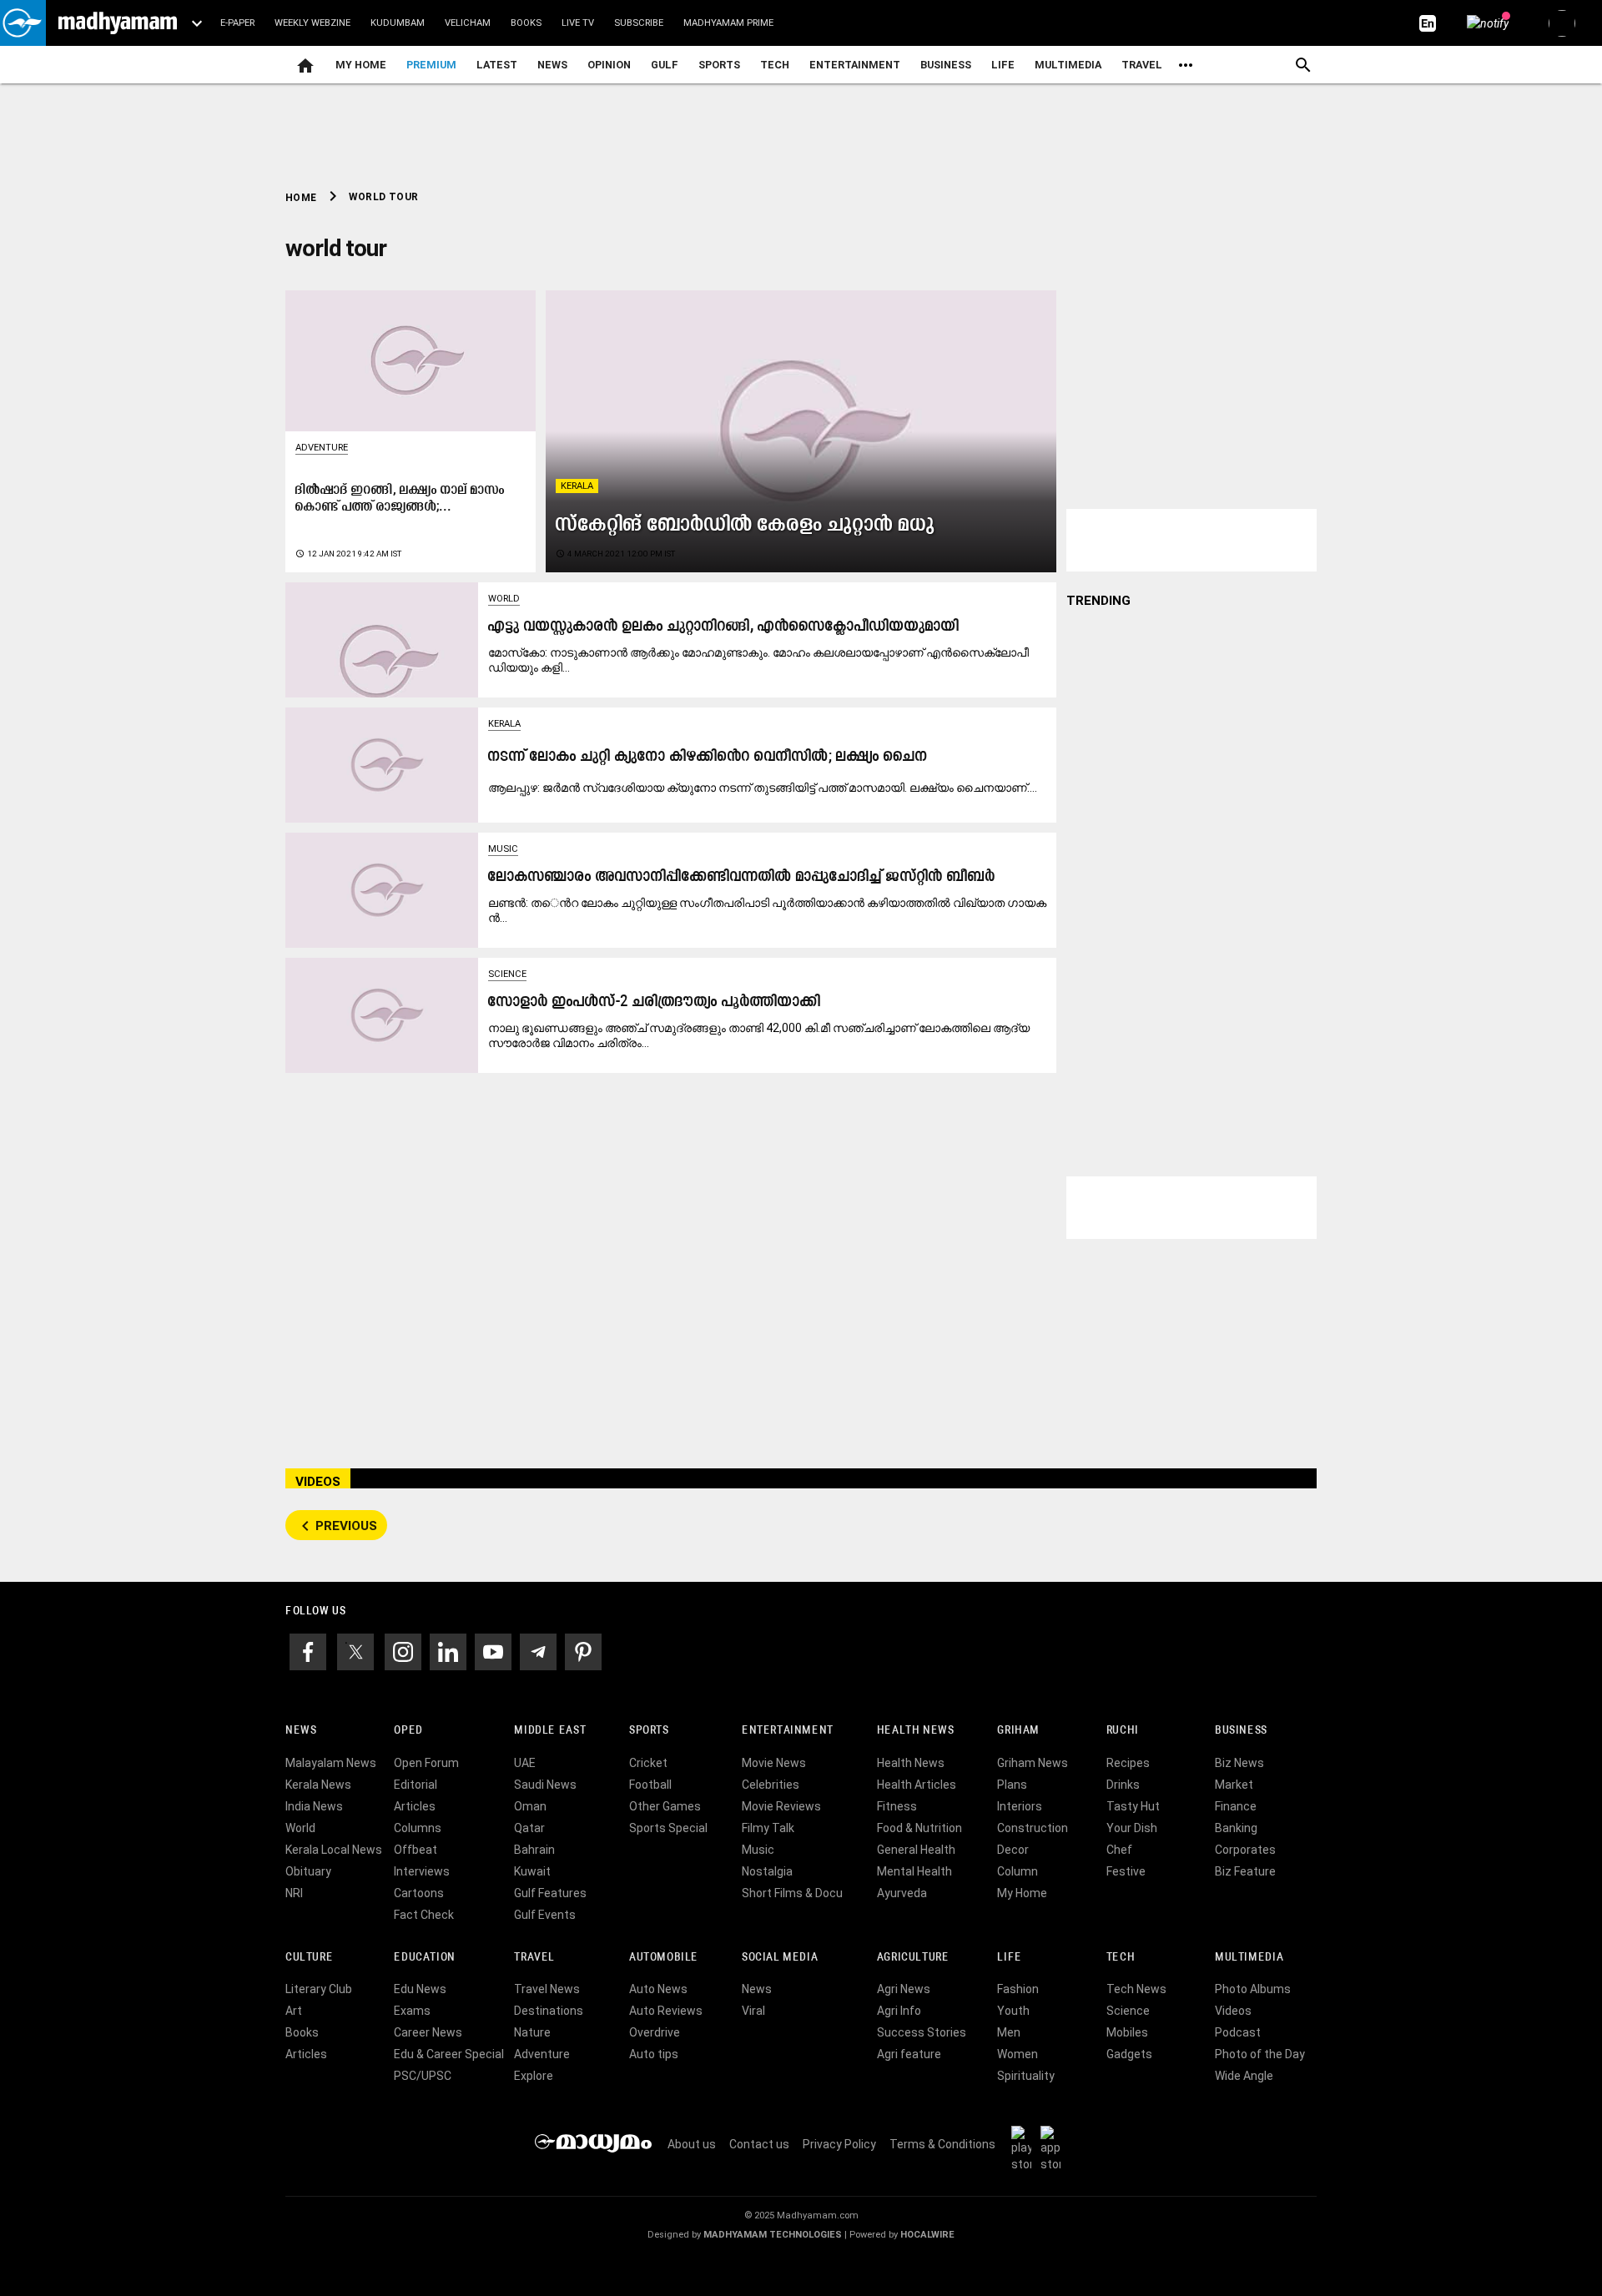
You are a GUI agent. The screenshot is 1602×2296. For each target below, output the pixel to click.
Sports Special (668, 1828)
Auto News (658, 1989)
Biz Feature (1245, 1871)
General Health (916, 1850)
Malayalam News (331, 1763)
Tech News (1136, 1989)
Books (526, 23)
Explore (534, 2076)
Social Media (780, 1958)
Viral (753, 2011)
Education (425, 1958)
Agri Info (899, 2011)
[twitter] (355, 1650)
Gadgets (1129, 2054)
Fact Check (424, 1915)
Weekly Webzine (312, 23)
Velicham (468, 23)
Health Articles (917, 1785)
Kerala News (318, 1785)
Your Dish (1132, 1828)
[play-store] (1025, 2148)
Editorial (416, 1785)
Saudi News (545, 1785)
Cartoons (419, 1893)
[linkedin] (448, 1650)
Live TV (578, 23)
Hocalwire (927, 2235)
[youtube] (493, 1650)
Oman (530, 1806)
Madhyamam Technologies (773, 2235)
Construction (1033, 1828)
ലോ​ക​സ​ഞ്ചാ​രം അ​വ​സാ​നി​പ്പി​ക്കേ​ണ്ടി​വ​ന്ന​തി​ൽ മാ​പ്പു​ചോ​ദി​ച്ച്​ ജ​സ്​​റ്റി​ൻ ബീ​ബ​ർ (742, 877)
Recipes (1128, 1763)
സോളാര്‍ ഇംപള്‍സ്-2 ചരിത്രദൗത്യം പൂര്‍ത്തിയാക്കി (655, 1002)
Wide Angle (1244, 2076)
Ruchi (1123, 1731)
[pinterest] (583, 1650)
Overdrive (655, 2032)
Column (1018, 1871)
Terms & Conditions (942, 2144)
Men (1009, 2032)
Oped (408, 1731)
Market (1234, 1785)
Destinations (549, 2011)
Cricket (648, 1763)
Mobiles (1127, 2032)
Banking (1236, 1828)
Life (1003, 65)
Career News (428, 2032)
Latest (497, 65)
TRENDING (1098, 601)
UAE (525, 1763)
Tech (1121, 1958)
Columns (418, 1828)
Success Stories (922, 2032)
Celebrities (771, 1785)
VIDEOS (318, 1482)
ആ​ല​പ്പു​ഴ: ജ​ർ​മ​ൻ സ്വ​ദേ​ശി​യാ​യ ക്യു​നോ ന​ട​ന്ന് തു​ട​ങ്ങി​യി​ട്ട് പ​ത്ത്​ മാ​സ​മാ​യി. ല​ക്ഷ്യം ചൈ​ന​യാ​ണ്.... (763, 788)
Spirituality (1026, 2076)
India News (314, 1806)
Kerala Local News (334, 1850)
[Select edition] (197, 23)
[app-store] (1054, 2148)
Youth (1013, 2011)
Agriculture (913, 1958)
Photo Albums (1253, 1989)
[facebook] (308, 1650)
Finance (1236, 1806)
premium (431, 65)
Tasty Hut (1133, 1806)
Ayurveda (902, 1893)
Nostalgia (767, 1871)
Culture (309, 1958)
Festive (1126, 1871)
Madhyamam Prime (728, 23)
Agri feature (909, 2054)
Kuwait (532, 1871)
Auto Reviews (666, 2011)
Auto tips (654, 2054)
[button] (23, 23)
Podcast (1238, 2032)
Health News (916, 1731)
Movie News (774, 1763)
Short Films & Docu (792, 1893)
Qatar (529, 1828)
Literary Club (319, 1989)
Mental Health (914, 1871)
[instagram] (403, 1650)
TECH (775, 65)
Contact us (759, 2144)
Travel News (547, 1989)
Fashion (1018, 1989)
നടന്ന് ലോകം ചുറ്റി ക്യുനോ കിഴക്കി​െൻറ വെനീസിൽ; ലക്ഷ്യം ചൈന (708, 757)
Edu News (420, 1989)
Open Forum (426, 1763)
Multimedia (1068, 65)
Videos (1233, 2011)
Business (946, 65)
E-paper (237, 23)
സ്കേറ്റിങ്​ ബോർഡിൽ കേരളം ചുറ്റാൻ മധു (746, 525)
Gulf (665, 65)
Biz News (1239, 1763)
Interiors (1020, 1806)
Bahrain (534, 1850)
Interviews (422, 1871)
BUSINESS (1241, 1731)
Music (503, 849)
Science (507, 974)
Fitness (897, 1806)
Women (1018, 2054)
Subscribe (639, 23)
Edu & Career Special (449, 2054)
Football (650, 1785)
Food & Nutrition (919, 1828)
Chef (1119, 1850)
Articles (415, 1806)
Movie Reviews (781, 1806)
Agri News (904, 1989)
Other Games (665, 1806)
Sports (719, 65)
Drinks (1123, 1785)
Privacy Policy (839, 2144)
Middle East (550, 1731)
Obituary (308, 1871)
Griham (1018, 1731)
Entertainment (855, 65)
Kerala (577, 486)
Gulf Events (545, 1915)
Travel (1142, 65)
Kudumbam (398, 23)
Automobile (664, 1958)
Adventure (322, 448)
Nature (532, 2032)
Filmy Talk (768, 1828)
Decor (1013, 1850)
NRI (294, 1893)
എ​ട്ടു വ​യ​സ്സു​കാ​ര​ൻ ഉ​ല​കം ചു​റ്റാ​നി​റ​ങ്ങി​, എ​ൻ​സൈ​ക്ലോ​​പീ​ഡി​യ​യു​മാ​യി (724, 627)
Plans (1012, 1785)
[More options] (1186, 65)
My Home (361, 65)
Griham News (1033, 1763)
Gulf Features (550, 1893)
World (504, 599)
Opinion (609, 65)
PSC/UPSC (423, 2076)
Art (294, 2011)
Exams (412, 2011)
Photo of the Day (1260, 2054)
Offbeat (416, 1850)
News (552, 65)
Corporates (1245, 1850)
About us (692, 2144)
